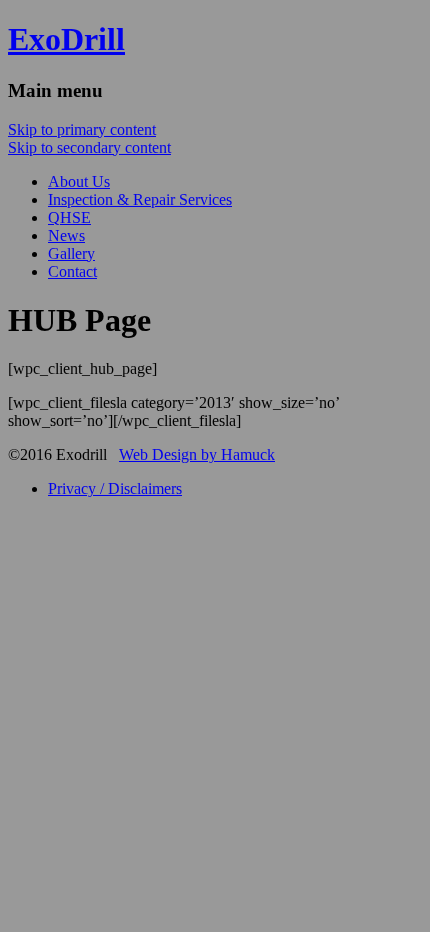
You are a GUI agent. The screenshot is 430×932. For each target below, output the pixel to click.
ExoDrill (66, 39)
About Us (79, 181)
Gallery (71, 253)
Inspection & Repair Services (140, 199)
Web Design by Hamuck (197, 454)
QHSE (69, 217)
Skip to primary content (82, 129)
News (66, 235)
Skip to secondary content (89, 147)
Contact (72, 271)
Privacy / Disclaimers (115, 488)
